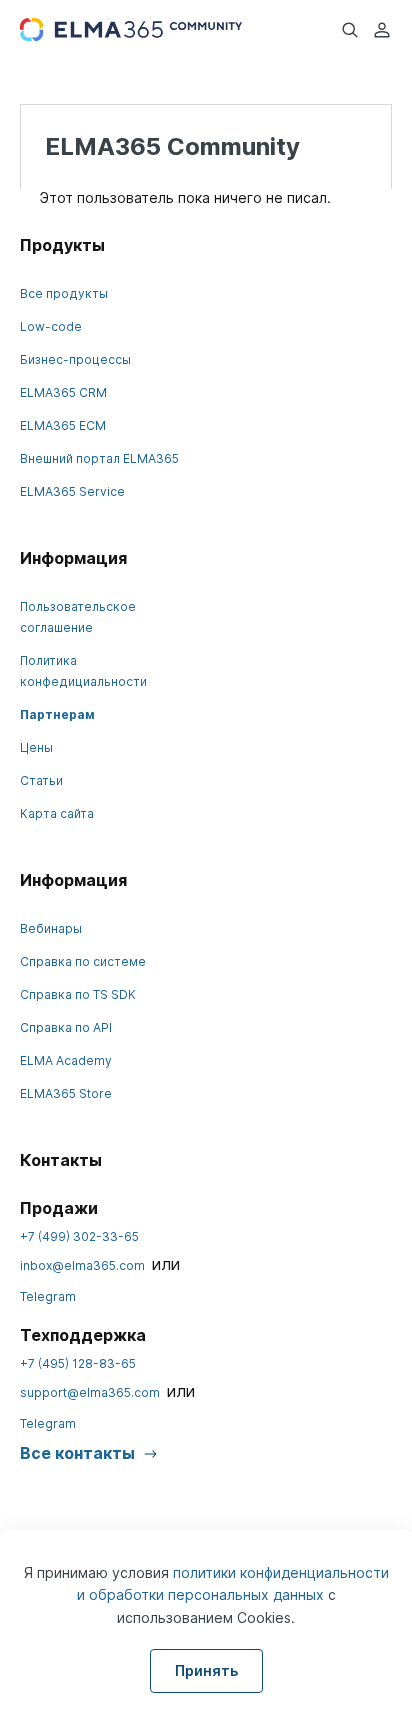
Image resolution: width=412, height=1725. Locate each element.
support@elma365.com (90, 1392)
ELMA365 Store (66, 1093)
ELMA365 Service (72, 491)
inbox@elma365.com (82, 1265)
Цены (36, 747)
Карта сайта (57, 813)
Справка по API (66, 1027)
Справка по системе (83, 961)
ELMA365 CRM (63, 392)
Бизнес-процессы (75, 359)
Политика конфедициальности (83, 671)
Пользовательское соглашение (78, 617)
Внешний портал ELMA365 (99, 458)
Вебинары (51, 928)
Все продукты (64, 293)
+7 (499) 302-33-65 (79, 1236)
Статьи (41, 780)
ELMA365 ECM (63, 425)
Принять (206, 1670)
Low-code (51, 326)
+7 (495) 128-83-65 (78, 1363)
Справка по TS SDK (78, 994)
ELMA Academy (66, 1060)
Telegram (48, 1296)
